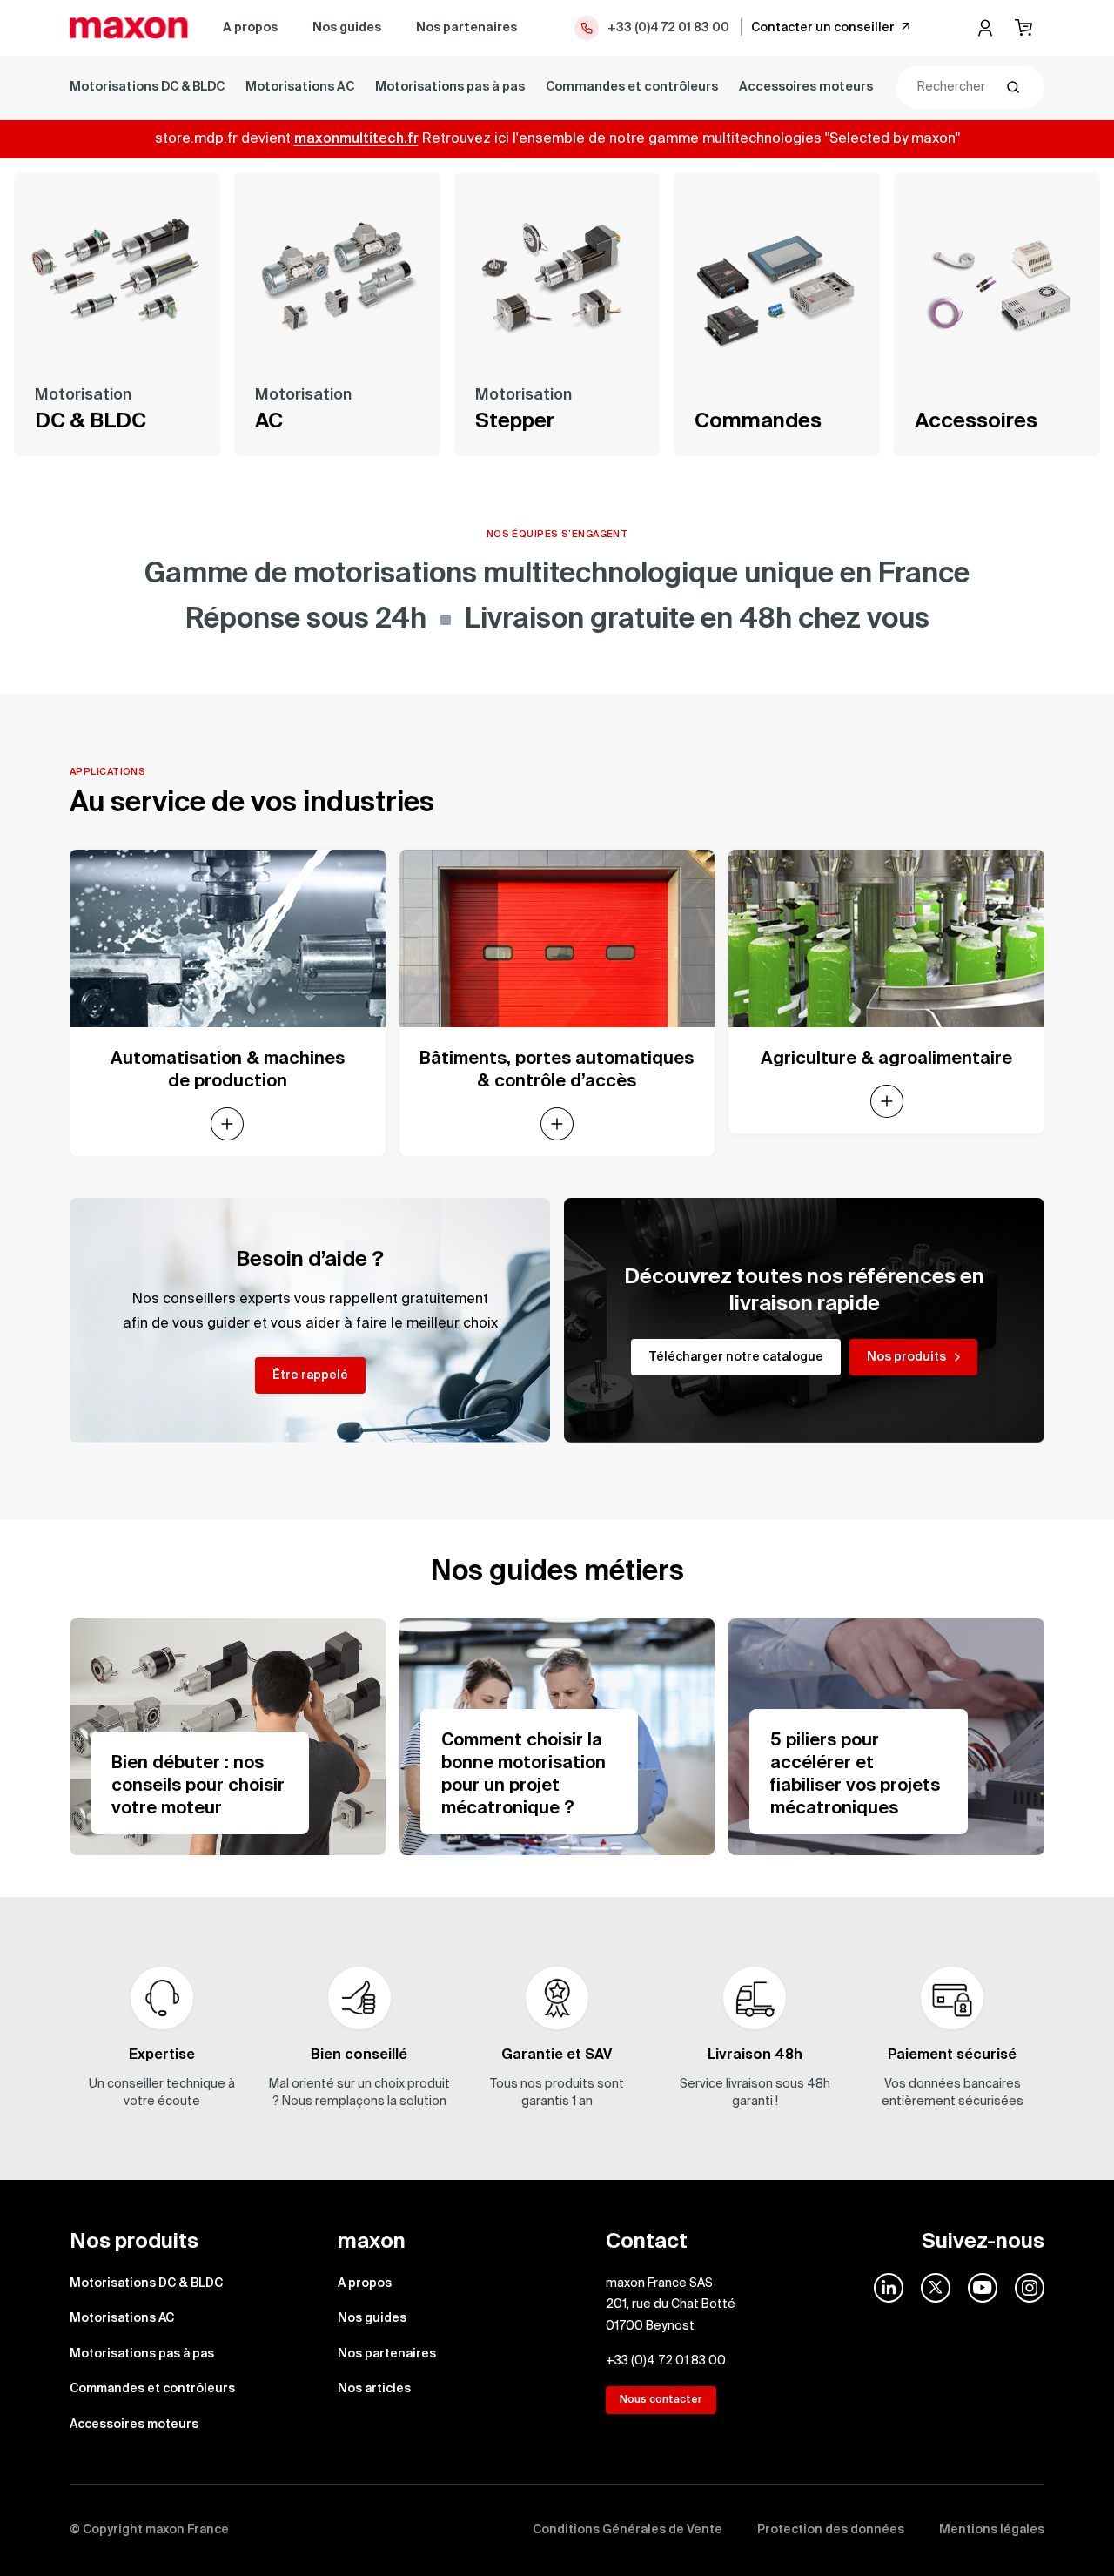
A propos (250, 28)
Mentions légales (992, 2530)
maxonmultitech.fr (356, 139)
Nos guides (347, 28)
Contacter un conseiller (823, 28)
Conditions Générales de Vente (627, 2530)
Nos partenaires (466, 28)
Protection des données (831, 2530)
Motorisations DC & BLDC (147, 87)
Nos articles (374, 2389)
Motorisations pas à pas (450, 87)
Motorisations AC (300, 87)
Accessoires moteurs (806, 87)
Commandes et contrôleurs (632, 87)
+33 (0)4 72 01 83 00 (668, 28)
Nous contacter (661, 2400)
